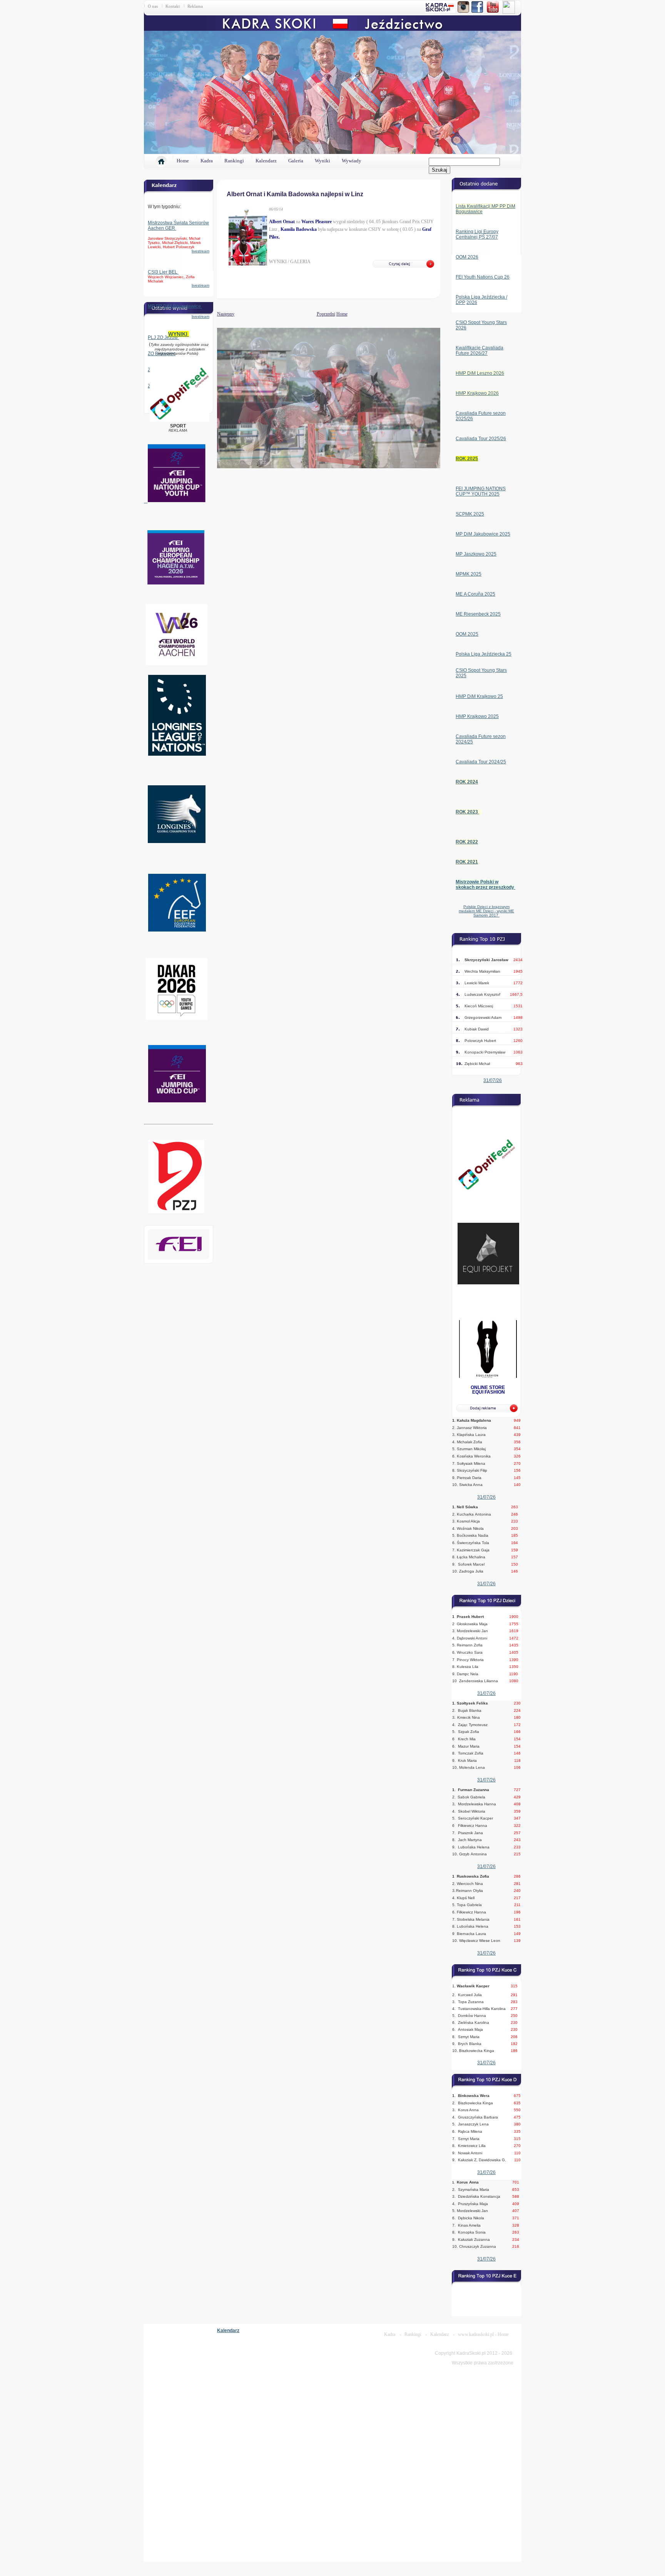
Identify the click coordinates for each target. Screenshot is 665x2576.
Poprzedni (326, 314)
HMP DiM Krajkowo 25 (479, 696)
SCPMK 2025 (470, 514)
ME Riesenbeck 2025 (478, 614)
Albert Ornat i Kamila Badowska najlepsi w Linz (295, 194)
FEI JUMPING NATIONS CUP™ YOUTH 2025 (481, 491)
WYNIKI (179, 334)
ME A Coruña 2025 (475, 594)
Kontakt (173, 6)
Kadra (207, 161)
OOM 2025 (467, 634)
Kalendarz (266, 161)
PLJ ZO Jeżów (163, 337)
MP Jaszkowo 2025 (476, 554)
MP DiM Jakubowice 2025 (483, 534)
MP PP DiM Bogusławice (175, 306)
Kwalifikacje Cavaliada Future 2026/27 (480, 351)
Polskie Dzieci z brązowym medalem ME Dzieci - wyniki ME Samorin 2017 (486, 911)
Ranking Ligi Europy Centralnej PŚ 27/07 (477, 234)
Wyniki (322, 161)
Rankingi (234, 161)
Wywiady (352, 161)
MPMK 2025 (469, 574)
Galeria (296, 161)
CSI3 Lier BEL (163, 272)
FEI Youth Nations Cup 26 (483, 277)
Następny (217, 314)
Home (183, 161)
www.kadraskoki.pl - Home (483, 2334)
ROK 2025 (467, 459)
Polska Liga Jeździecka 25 (484, 654)
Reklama (195, 6)
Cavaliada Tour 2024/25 (481, 762)
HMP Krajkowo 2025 (477, 716)
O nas (153, 6)
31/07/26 (493, 1080)
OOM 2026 (467, 257)
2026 (472, 302)
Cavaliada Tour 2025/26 (481, 439)
